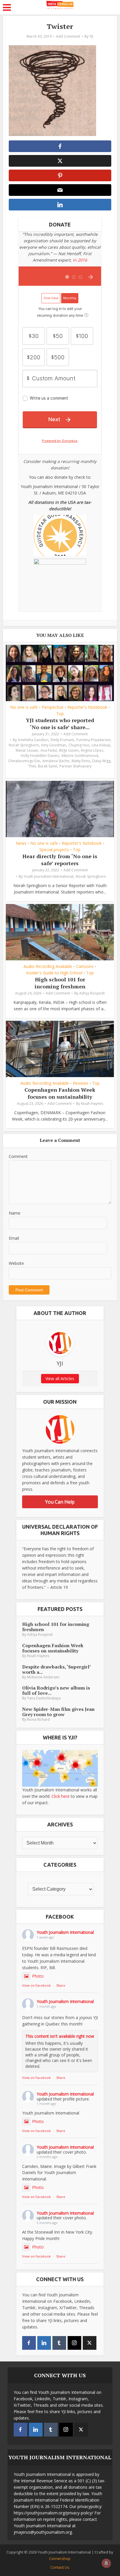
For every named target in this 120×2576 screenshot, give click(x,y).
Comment (18, 1156)
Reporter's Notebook (87, 707)
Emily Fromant (62, 740)
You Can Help (60, 1502)
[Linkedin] (44, 2343)
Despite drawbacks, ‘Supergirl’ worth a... (56, 1669)
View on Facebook (36, 1985)
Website (16, 1263)
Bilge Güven (69, 750)
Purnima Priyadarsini (93, 740)
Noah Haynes (92, 1104)
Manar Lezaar (27, 750)
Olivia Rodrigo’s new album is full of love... (56, 1690)
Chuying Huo (79, 745)
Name (15, 1213)
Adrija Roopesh (92, 993)
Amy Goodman (54, 745)
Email (14, 1238)
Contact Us (60, 2567)
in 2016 (80, 260)
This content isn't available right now (60, 2036)
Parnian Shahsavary (75, 766)
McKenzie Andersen (43, 1677)
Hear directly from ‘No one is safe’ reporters (60, 859)
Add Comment (68, 36)
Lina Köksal (101, 745)
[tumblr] (59, 2343)
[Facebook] (29, 2343)
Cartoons (85, 966)
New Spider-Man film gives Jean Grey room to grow (58, 1712)
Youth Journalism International (48, 876)
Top (60, 714)
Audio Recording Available (48, 966)
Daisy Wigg (101, 761)
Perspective (53, 707)
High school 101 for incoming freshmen (60, 983)
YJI (91, 36)
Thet (32, 766)
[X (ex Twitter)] (90, 2343)
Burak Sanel (47, 766)
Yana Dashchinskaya (44, 1698)
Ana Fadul (49, 750)
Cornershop (60, 2558)
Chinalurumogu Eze (24, 761)
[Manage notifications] (106, 2563)
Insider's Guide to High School (54, 973)
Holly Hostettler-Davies (40, 756)
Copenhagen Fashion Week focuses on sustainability (60, 1093)
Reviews (81, 1083)
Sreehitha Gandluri (33, 740)
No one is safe (24, 707)
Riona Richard (38, 1719)
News (21, 843)
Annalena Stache (56, 761)
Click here (61, 1796)
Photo (38, 1976)
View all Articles (60, 1378)
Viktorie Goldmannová (80, 756)
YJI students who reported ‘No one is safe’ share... (60, 723)
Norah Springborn (24, 745)
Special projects (54, 850)
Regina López (92, 750)
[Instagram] (74, 2343)
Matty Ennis (81, 761)
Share (61, 1985)
